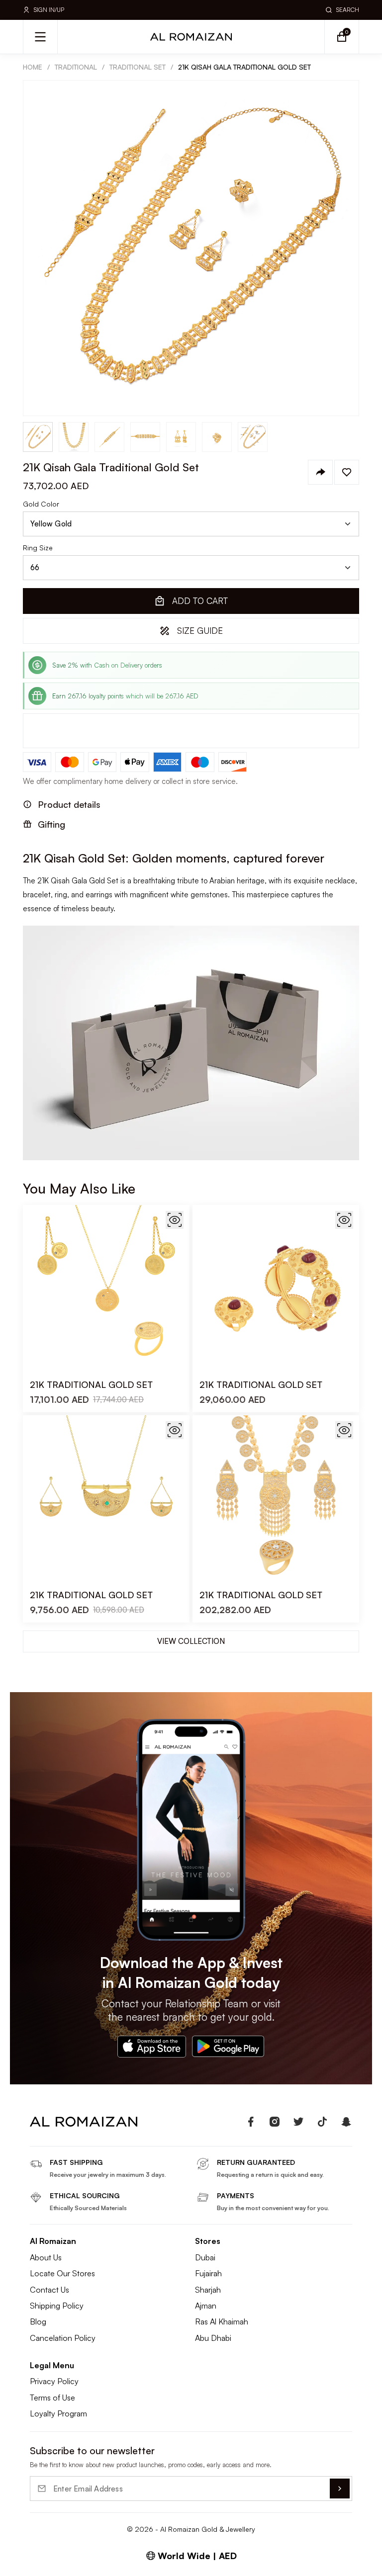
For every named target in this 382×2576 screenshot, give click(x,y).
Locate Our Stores (62, 2273)
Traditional (76, 67)
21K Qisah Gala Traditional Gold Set (244, 67)
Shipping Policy (57, 2306)
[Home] (191, 37)
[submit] (340, 2489)
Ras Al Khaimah (222, 2321)
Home (33, 67)
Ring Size (38, 548)
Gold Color (41, 504)
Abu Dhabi (213, 2338)
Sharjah (208, 2290)
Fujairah (208, 2273)
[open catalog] (40, 37)
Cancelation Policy (63, 2338)
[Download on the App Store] (152, 2047)
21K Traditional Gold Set (91, 1384)
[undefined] (251, 2122)
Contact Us (49, 2290)
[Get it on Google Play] (228, 2047)
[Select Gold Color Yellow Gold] (191, 524)
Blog (38, 2321)
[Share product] (320, 472)
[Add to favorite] (347, 472)
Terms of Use (52, 2398)
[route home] (84, 2122)
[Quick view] (175, 1220)
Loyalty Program (58, 2413)
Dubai (205, 2257)
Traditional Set (138, 67)
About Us (46, 2257)
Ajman (206, 2306)
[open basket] (342, 37)
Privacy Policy (54, 2381)
